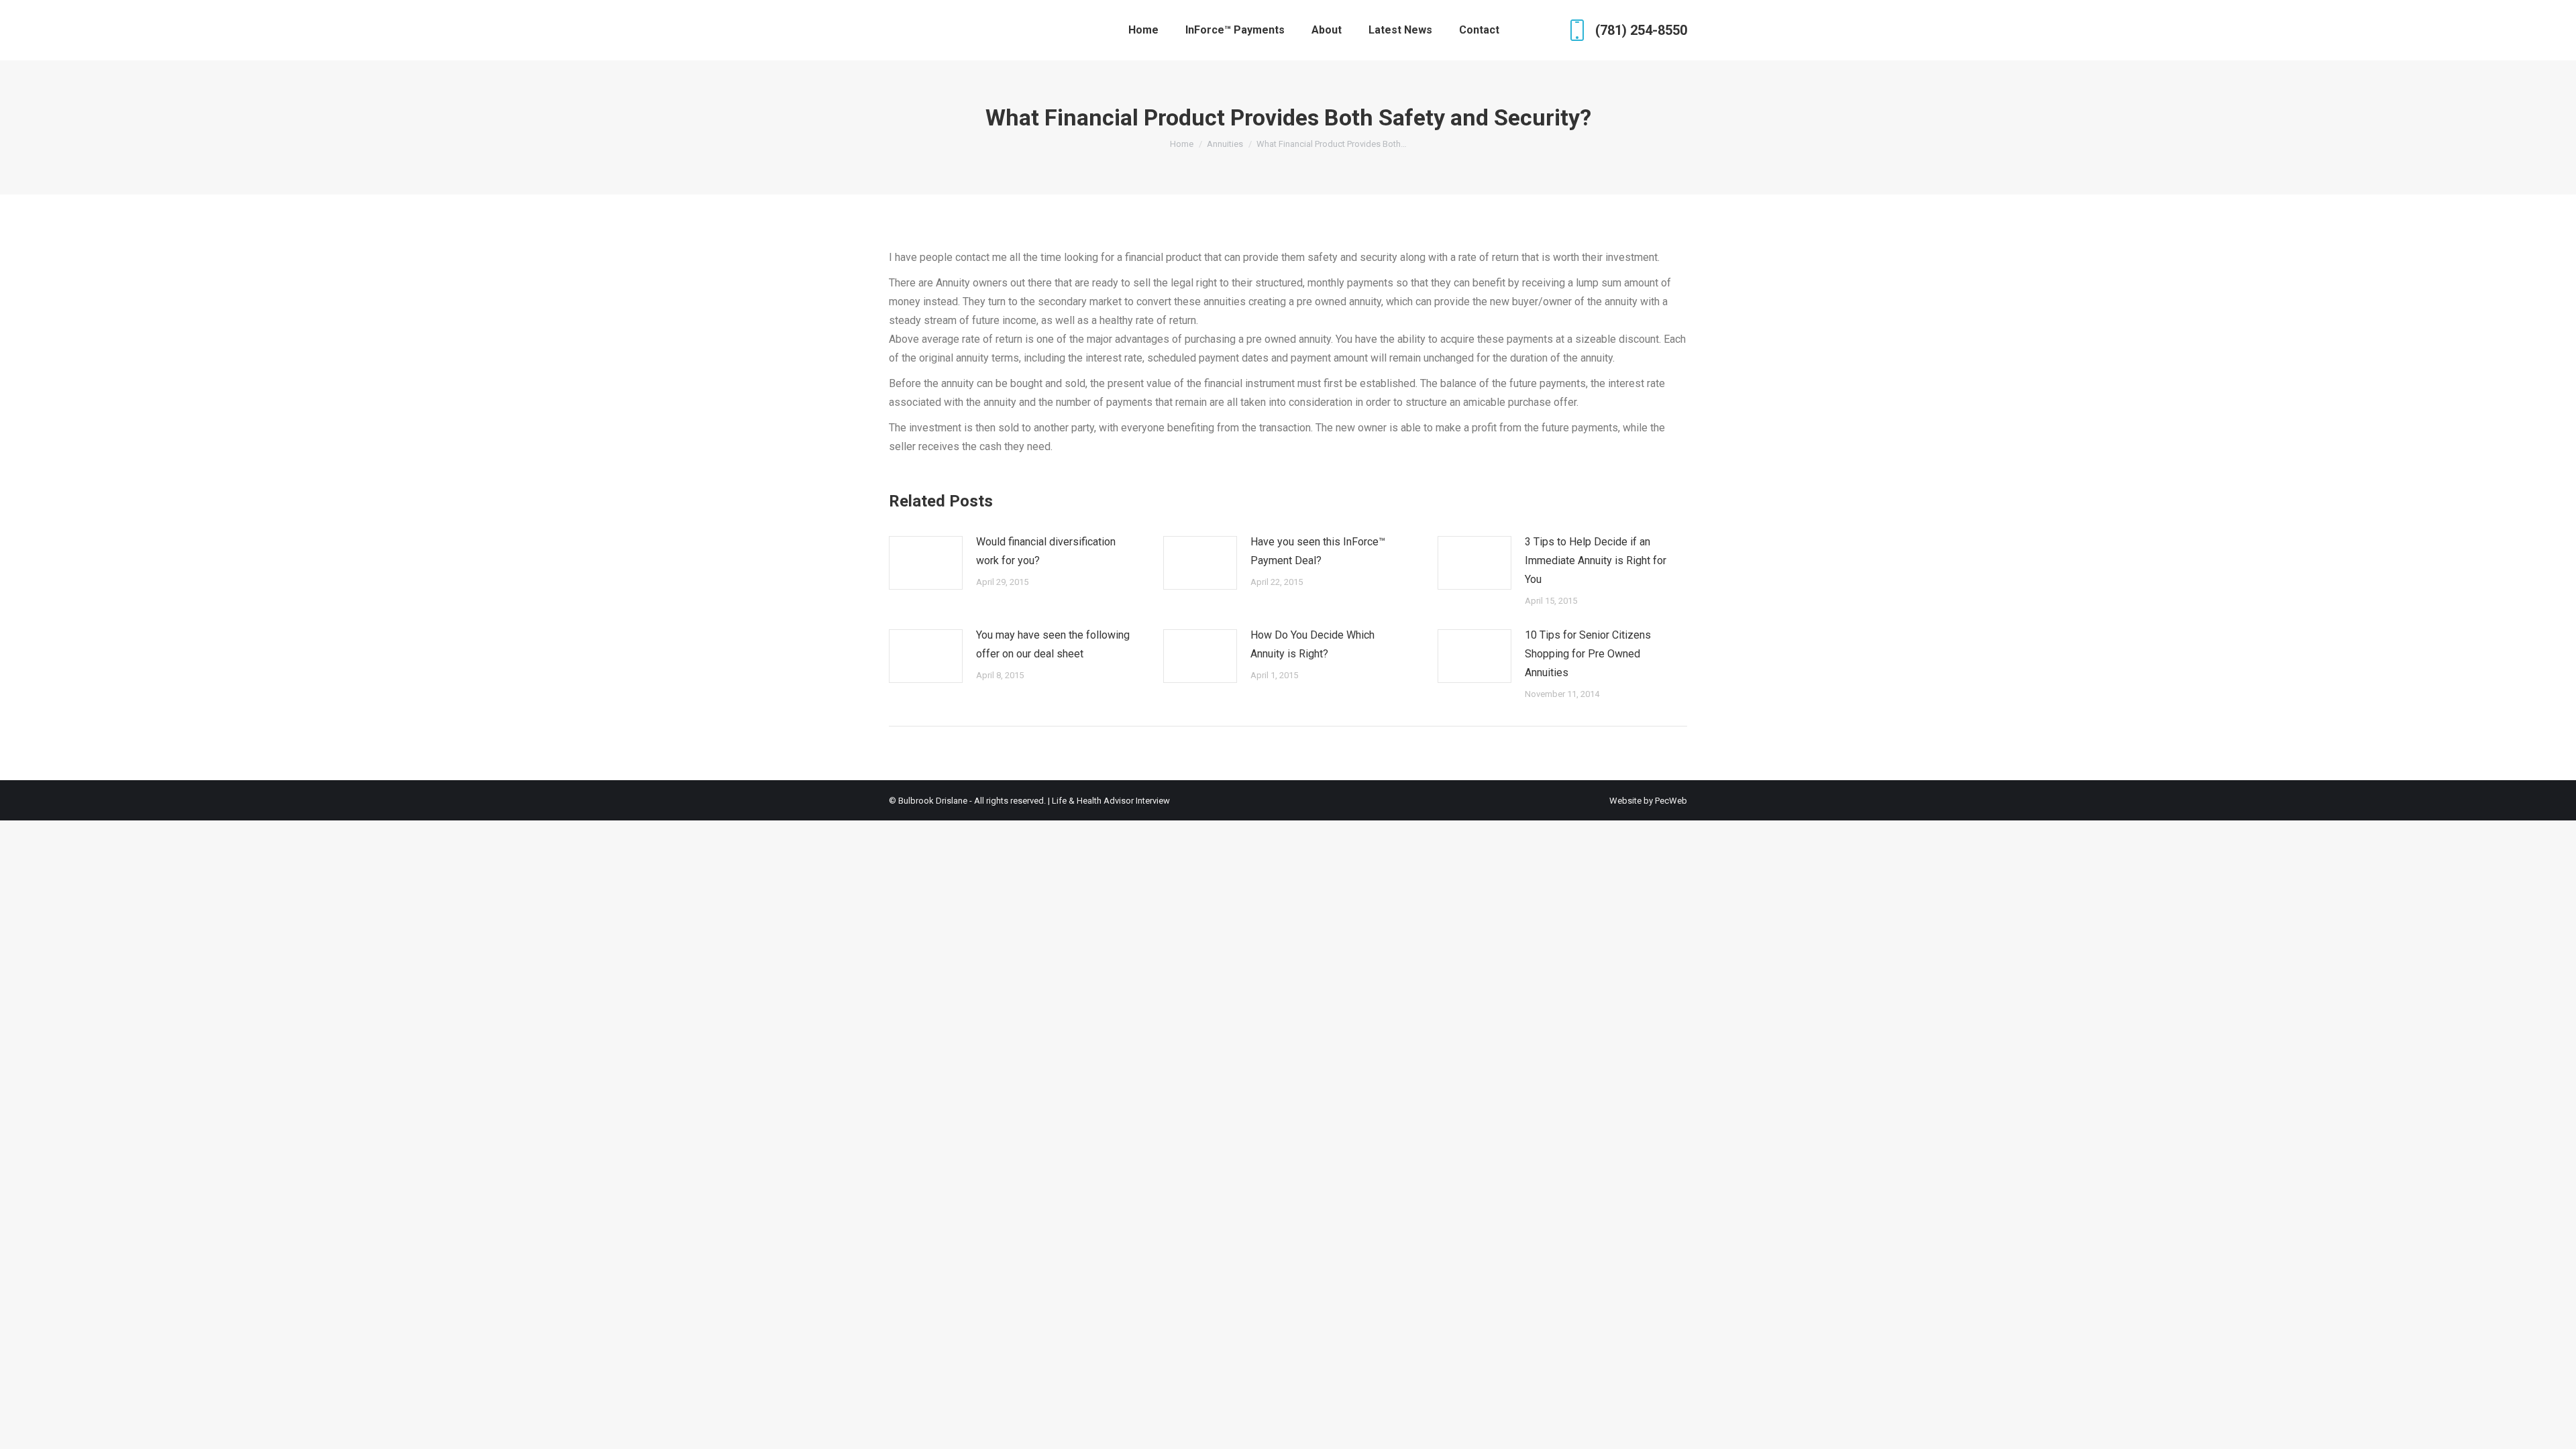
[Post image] (926, 563)
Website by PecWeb (1648, 801)
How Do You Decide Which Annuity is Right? (1312, 644)
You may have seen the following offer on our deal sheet (1053, 644)
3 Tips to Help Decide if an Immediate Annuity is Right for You (1596, 560)
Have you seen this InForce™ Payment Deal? (1318, 551)
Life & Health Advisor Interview (1111, 801)
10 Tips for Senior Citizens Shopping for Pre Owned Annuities (1588, 654)
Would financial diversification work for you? (1046, 551)
